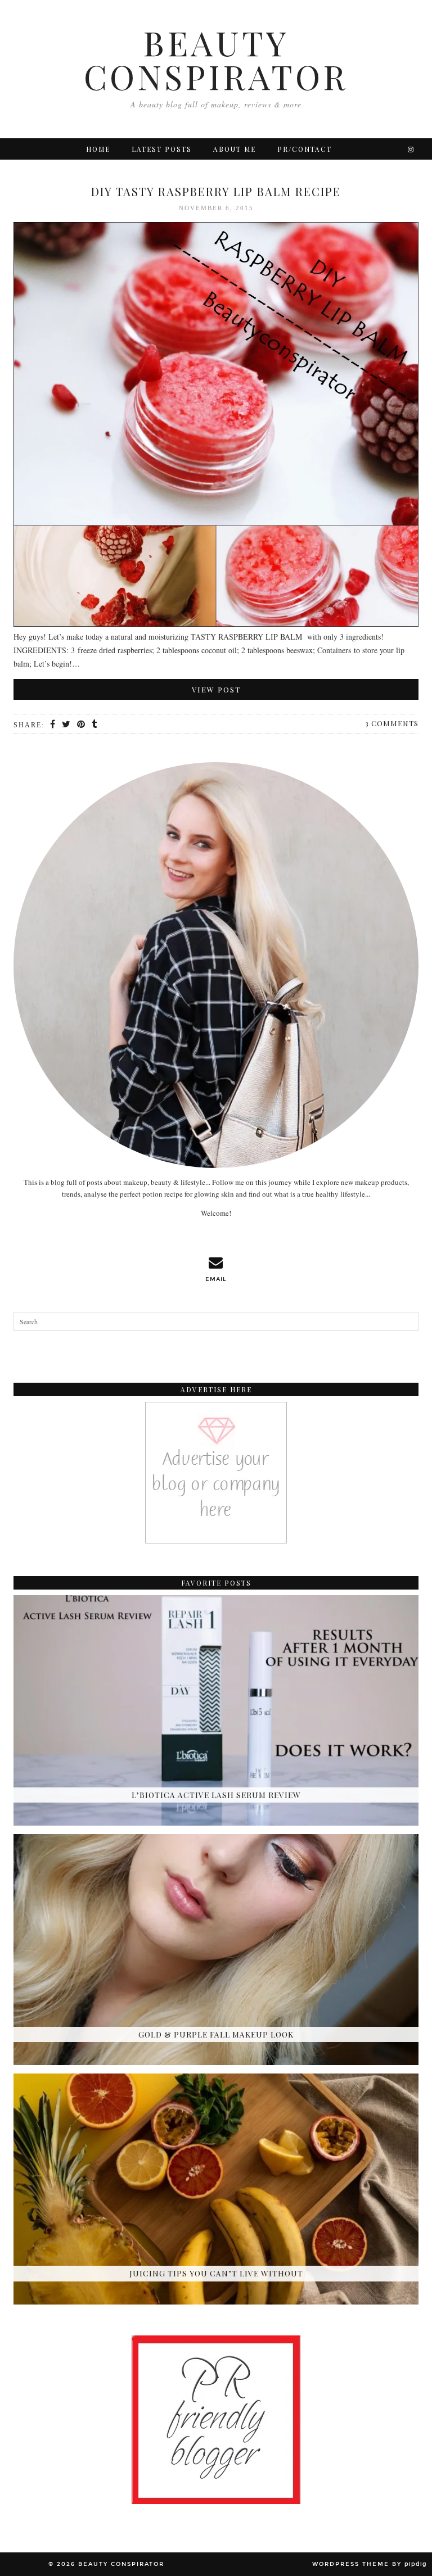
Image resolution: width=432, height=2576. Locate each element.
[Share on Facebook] (53, 725)
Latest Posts (162, 149)
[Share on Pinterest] (82, 725)
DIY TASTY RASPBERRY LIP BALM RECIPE (216, 191)
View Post (216, 689)
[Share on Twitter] (67, 725)
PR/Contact (305, 149)
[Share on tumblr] (95, 725)
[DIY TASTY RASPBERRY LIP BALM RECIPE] (216, 426)
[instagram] (411, 149)
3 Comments (392, 723)
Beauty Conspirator (216, 59)
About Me (235, 149)
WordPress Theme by (370, 2564)
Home (98, 149)
